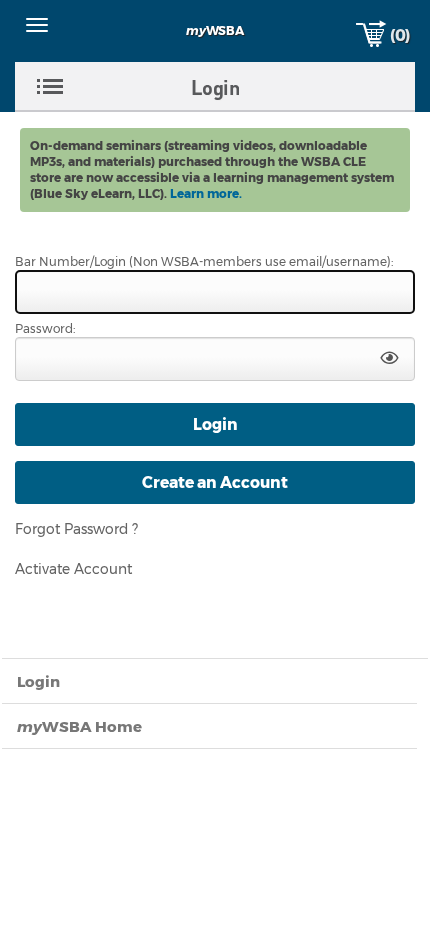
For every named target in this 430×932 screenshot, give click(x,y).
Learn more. (206, 193)
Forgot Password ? (76, 529)
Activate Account (73, 569)
